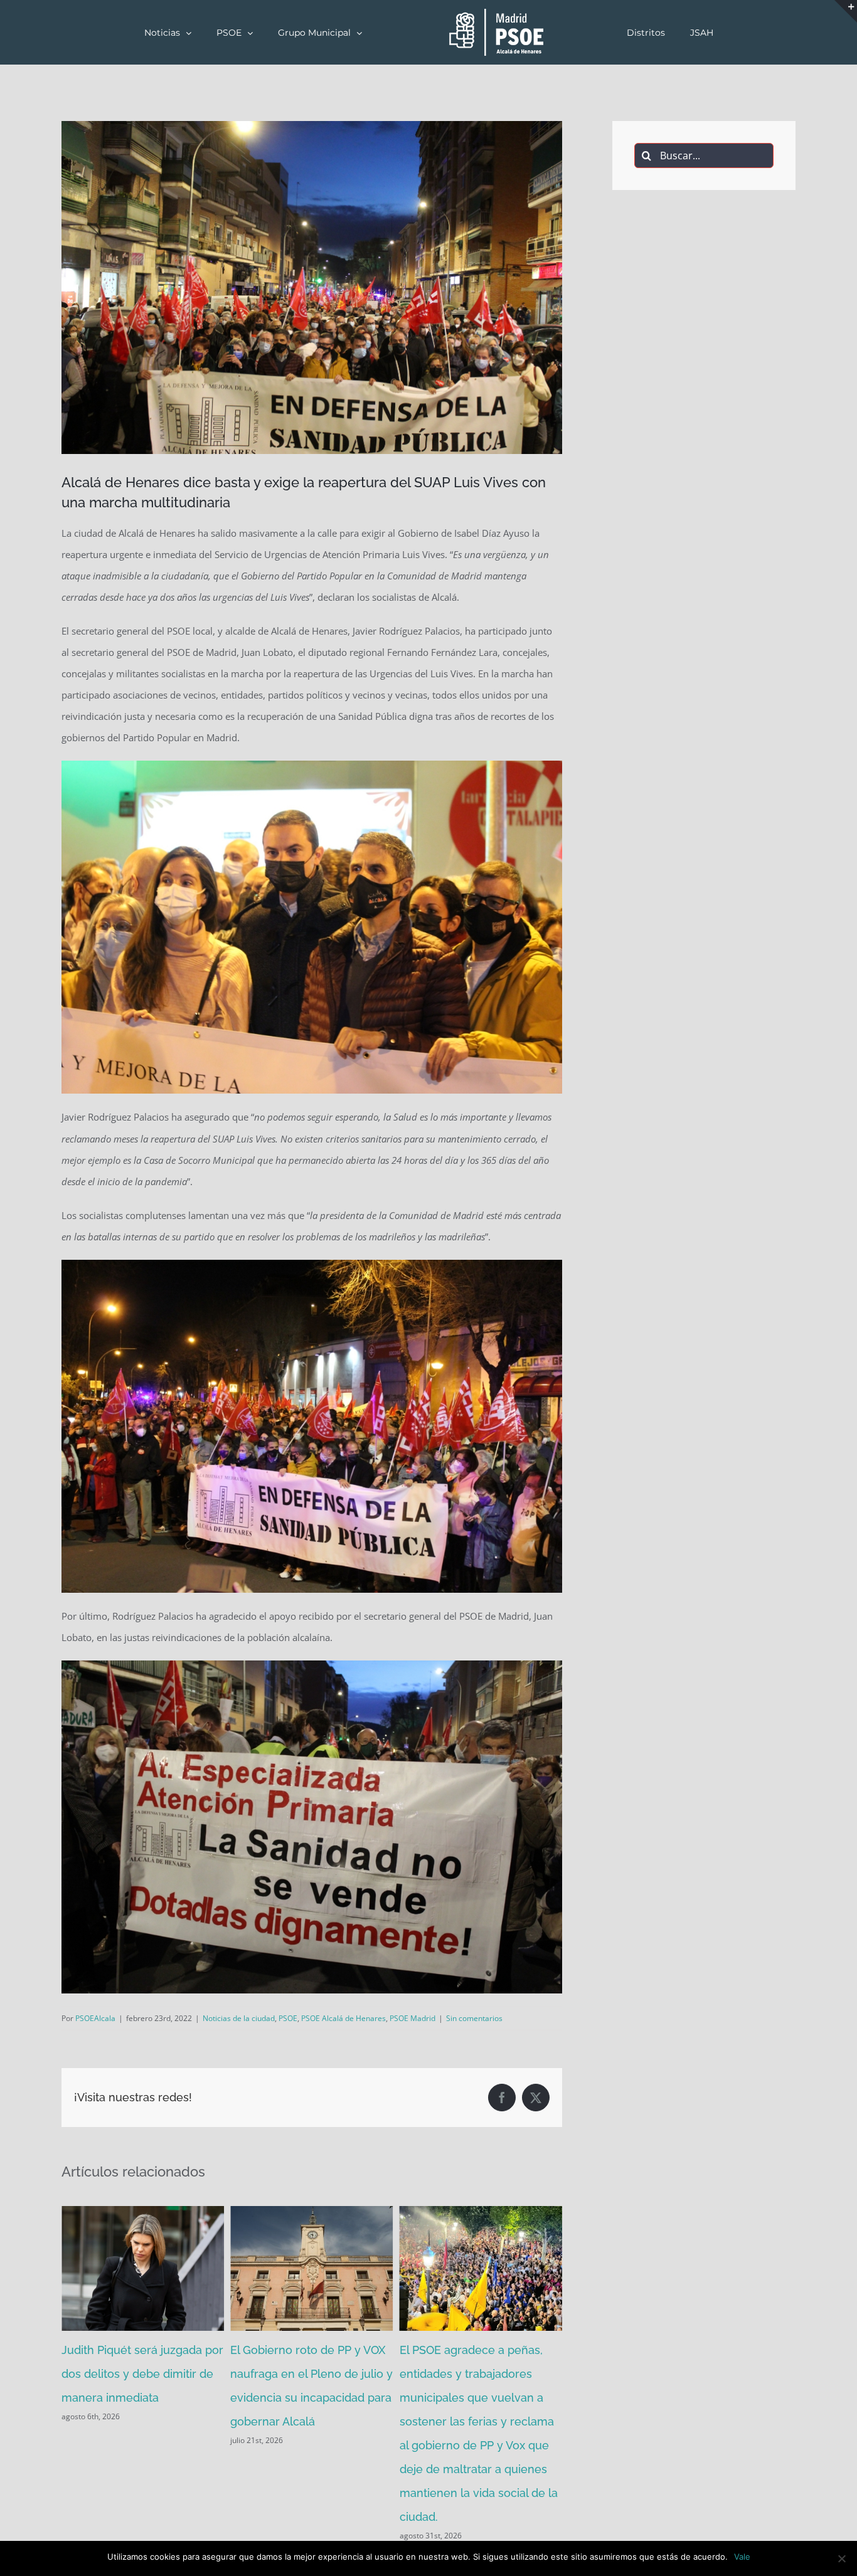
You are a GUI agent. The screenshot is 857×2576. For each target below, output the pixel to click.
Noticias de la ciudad (239, 2018)
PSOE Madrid (413, 2018)
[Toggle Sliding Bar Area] (846, 11)
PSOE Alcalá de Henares (343, 2018)
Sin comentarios (474, 2018)
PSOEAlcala (95, 2018)
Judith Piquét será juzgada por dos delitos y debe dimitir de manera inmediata (142, 2374)
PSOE (288, 2018)
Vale (742, 2557)
